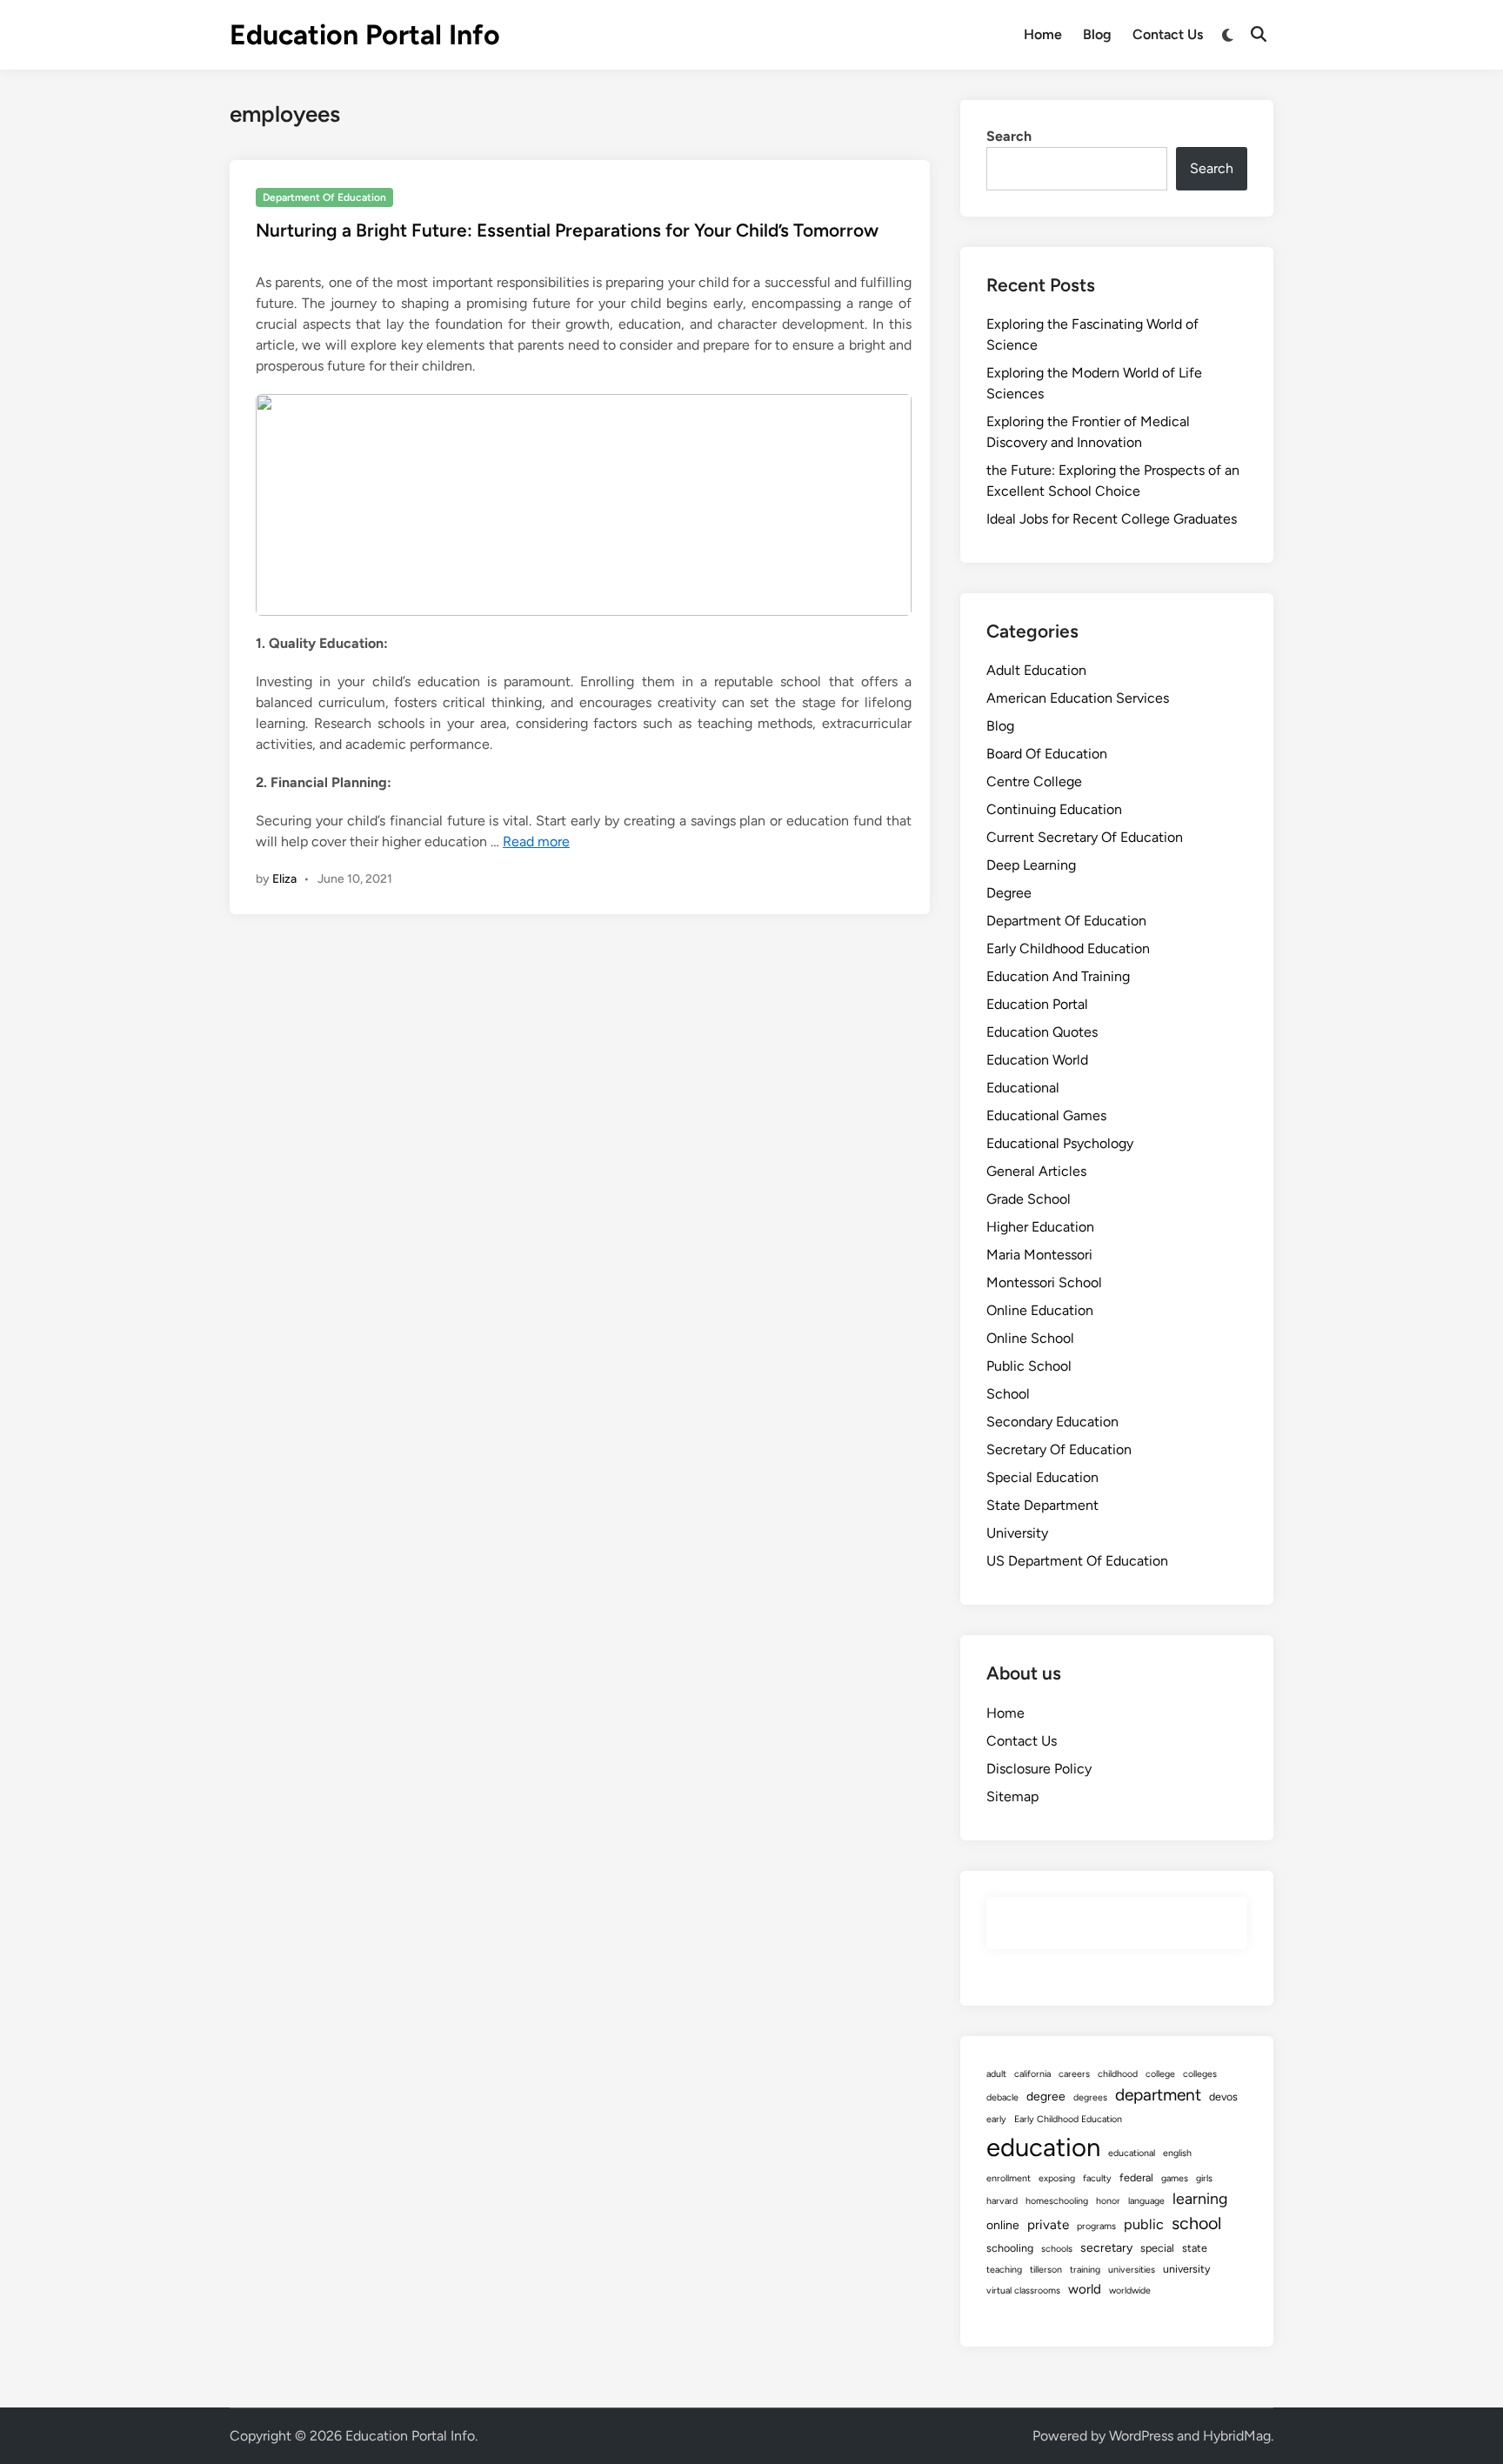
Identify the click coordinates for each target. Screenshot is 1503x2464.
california (1032, 2074)
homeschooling (1057, 2201)
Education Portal (1037, 1004)
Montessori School (1044, 1282)
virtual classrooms (1023, 2290)
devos (1223, 2097)
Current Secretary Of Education (1085, 837)
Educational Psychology (1060, 1143)
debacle (1002, 2097)
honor (1108, 2201)
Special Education (1042, 1477)
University (1017, 1533)
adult (996, 2074)
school (1196, 2223)
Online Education (1040, 1310)
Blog (1097, 34)
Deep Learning (1031, 865)
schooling (1010, 2248)
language (1146, 2201)
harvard (1002, 2201)
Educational (1023, 1088)
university (1187, 2269)
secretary (1106, 2248)
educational (1132, 2153)
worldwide (1130, 2290)
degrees (1090, 2097)
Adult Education (1036, 670)
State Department (1042, 1505)
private (1048, 2225)
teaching (1004, 2270)
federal (1136, 2177)
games (1175, 2178)
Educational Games (1046, 1115)
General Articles (1036, 1171)
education (1043, 2147)
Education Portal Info (365, 35)
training (1085, 2270)
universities (1132, 2270)
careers (1074, 2074)
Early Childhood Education (1068, 948)
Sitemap (1012, 1796)
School (1008, 1394)
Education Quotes (1042, 1032)
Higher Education (1040, 1227)
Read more (536, 841)
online (1003, 2225)
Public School (1029, 1366)
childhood (1118, 2074)
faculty (1097, 2178)
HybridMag (1237, 2436)
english (1177, 2153)
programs (1096, 2226)
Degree (1009, 893)
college (1160, 2074)
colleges (1200, 2074)
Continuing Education (1054, 809)
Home (1043, 34)
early (996, 2119)
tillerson (1046, 2270)
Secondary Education (1052, 1422)
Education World (1037, 1060)
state (1195, 2248)
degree (1046, 2097)
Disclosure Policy (1039, 1769)
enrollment (1009, 2178)
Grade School (1029, 1199)
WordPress (1141, 2436)
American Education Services (1078, 698)
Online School (1030, 1338)
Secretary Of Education (1059, 1449)
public (1144, 2224)
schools (1057, 2249)
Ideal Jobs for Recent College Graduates (1112, 519)
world (1085, 2289)
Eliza (284, 879)
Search (1009, 136)
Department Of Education (324, 197)
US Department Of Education (1077, 1561)
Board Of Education (1047, 754)
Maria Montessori (1039, 1255)
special (1157, 2248)
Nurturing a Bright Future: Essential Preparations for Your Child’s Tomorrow (567, 230)
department (1158, 2095)
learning (1200, 2198)
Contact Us (1168, 34)
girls (1204, 2178)
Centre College (1034, 781)
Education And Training (1058, 976)
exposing (1057, 2178)
